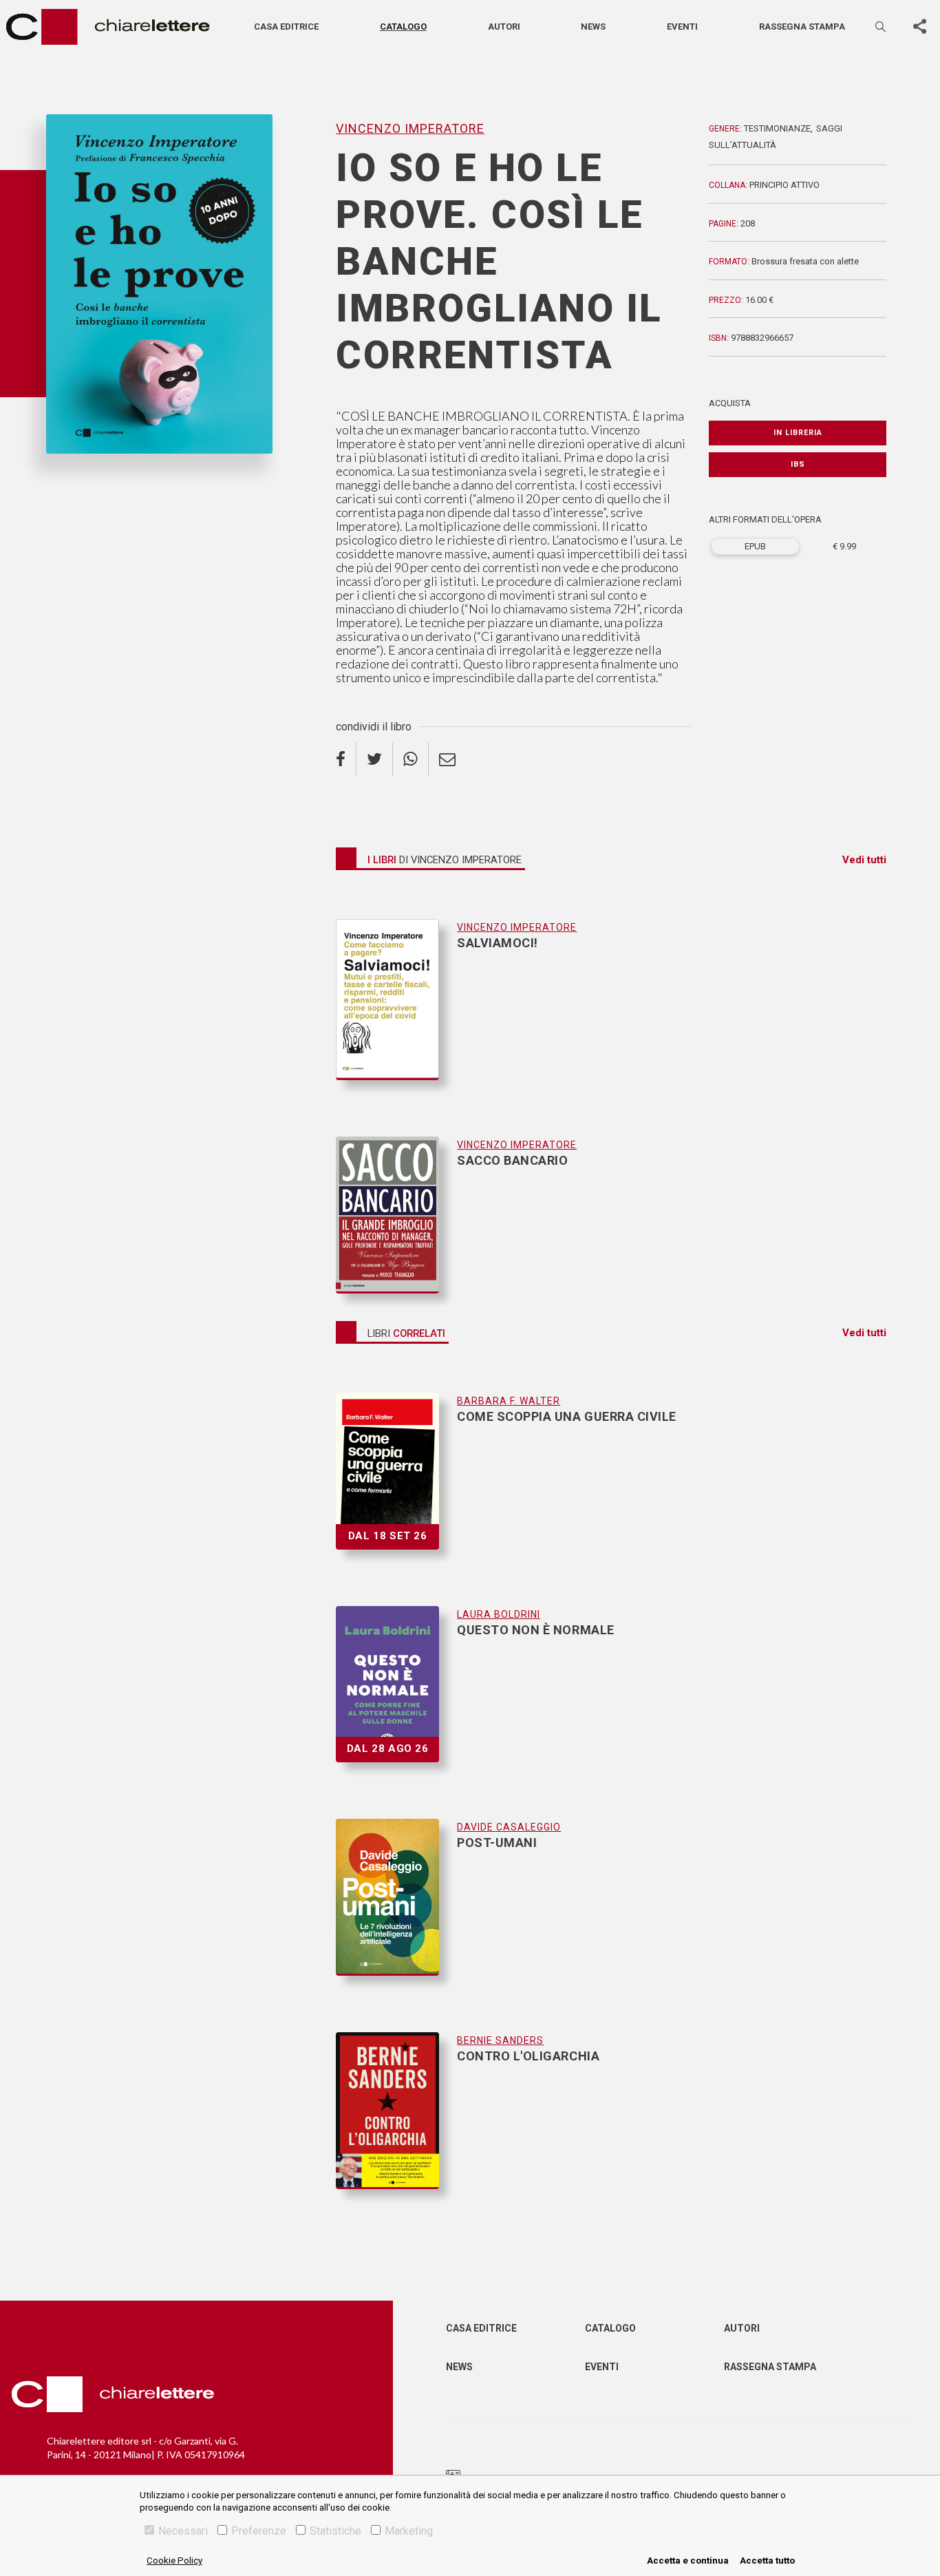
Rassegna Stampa (770, 2367)
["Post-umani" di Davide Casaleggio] (396, 1911)
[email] (447, 759)
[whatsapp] (411, 759)
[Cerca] (882, 27)
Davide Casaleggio (509, 1827)
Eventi (682, 27)
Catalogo (403, 27)
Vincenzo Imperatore (96, 476)
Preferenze (259, 2531)
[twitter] (375, 759)
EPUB (755, 546)
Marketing (409, 2531)
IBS (798, 464)
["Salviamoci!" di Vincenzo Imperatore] (396, 1013)
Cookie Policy (174, 2561)
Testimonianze (777, 128)
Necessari (183, 2531)
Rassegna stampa (802, 27)
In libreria (798, 433)
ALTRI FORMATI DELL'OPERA (765, 519)
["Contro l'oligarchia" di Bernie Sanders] (396, 2111)
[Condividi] (919, 27)
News (593, 27)
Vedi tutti (864, 860)
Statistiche (335, 2531)
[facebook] (346, 759)
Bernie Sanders (500, 2040)
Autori (504, 27)
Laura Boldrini (499, 1614)
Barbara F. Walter (509, 1401)
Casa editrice (286, 27)
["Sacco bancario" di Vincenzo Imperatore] (396, 1215)
